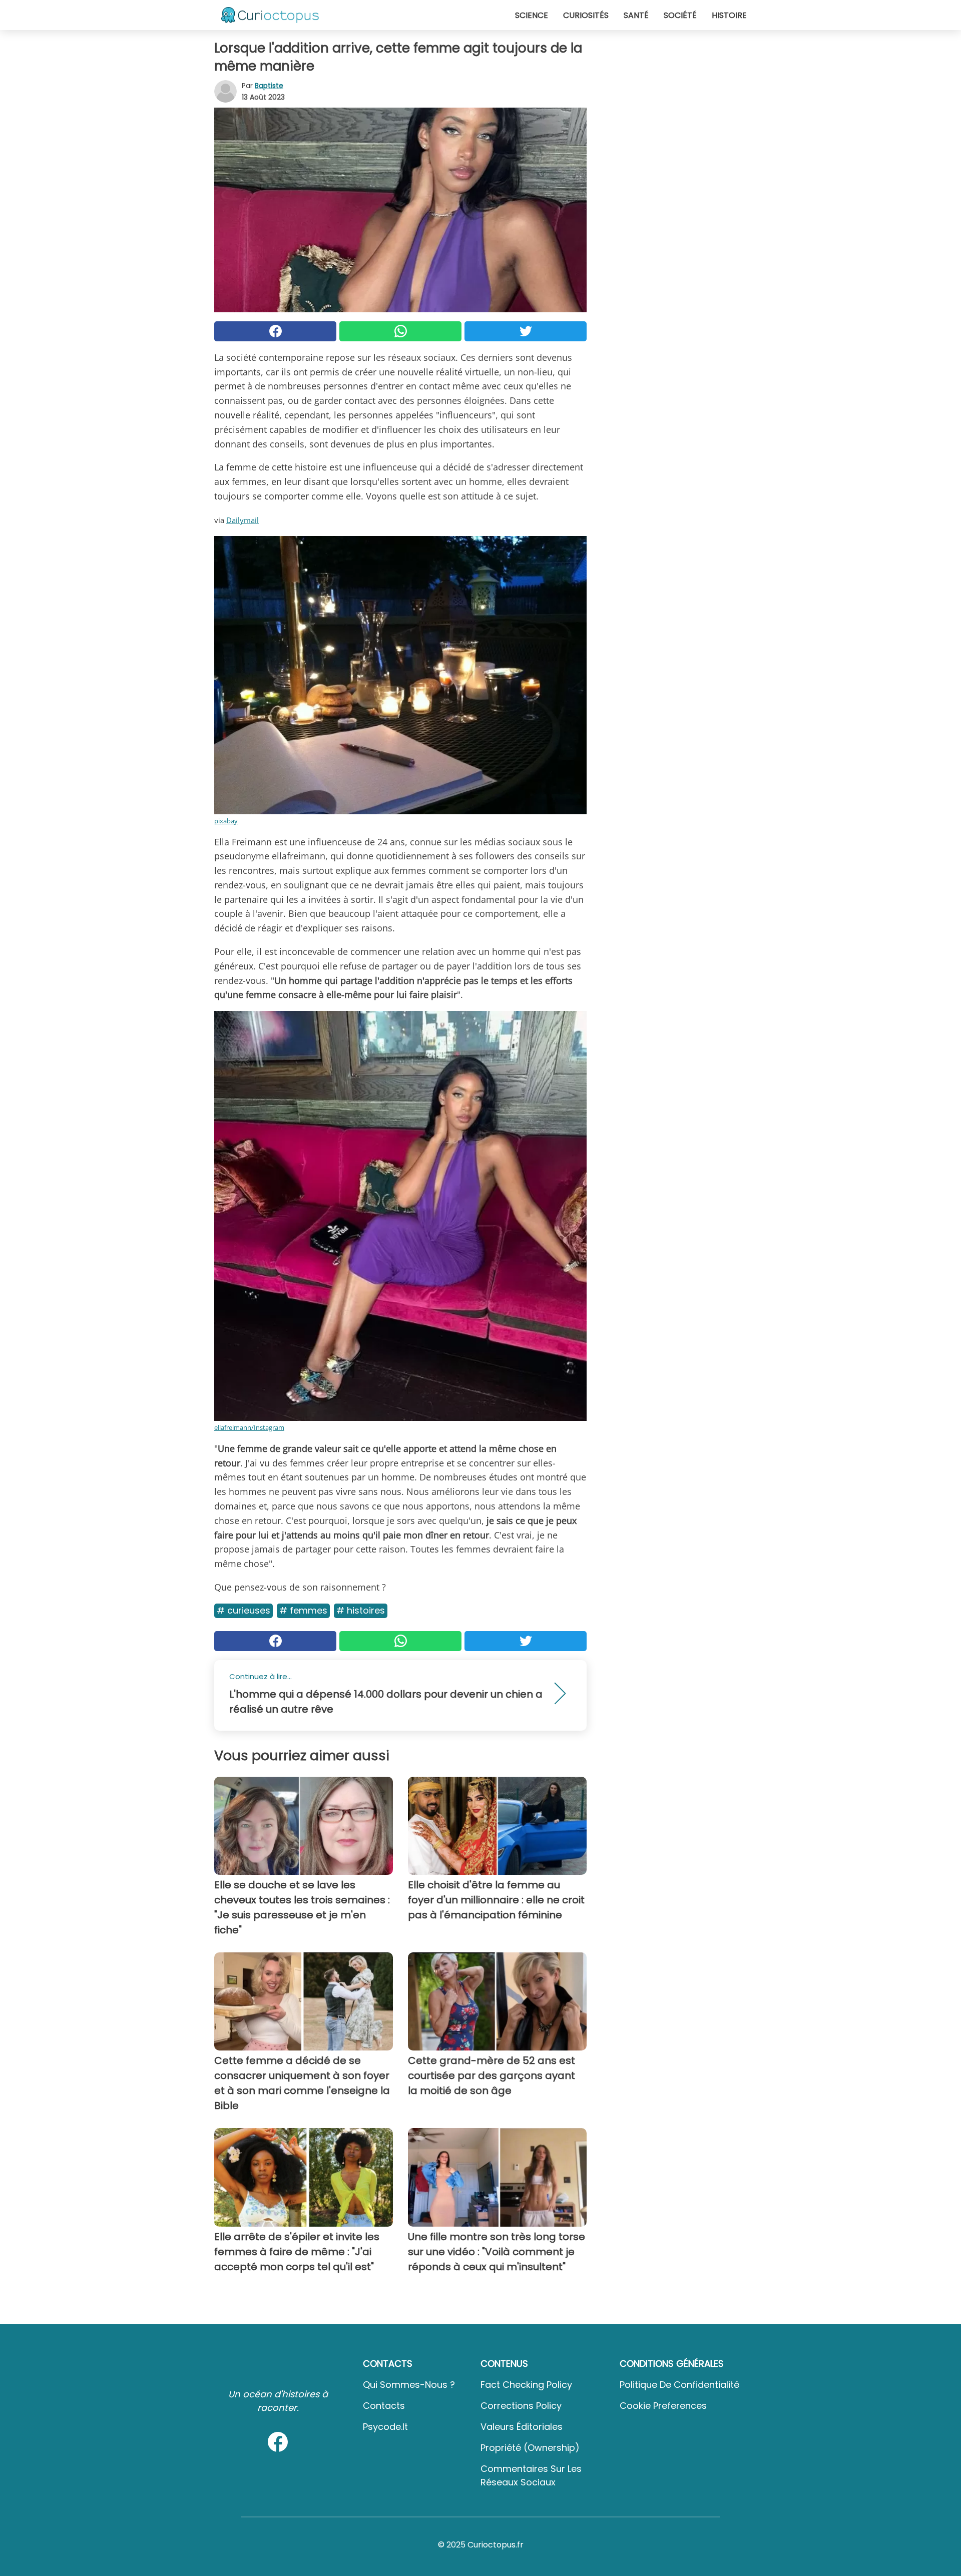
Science (532, 15)
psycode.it (385, 2427)
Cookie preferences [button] (663, 2406)
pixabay (226, 821)
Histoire (729, 15)
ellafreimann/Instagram (249, 1427)
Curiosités (586, 15)
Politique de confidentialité (679, 2385)
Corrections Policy (521, 2406)
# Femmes (303, 1610)
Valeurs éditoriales (522, 2427)
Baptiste (269, 86)
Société (680, 15)
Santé (636, 15)
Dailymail (243, 520)
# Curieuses (244, 1610)
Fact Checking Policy (526, 2385)
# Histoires (361, 1610)
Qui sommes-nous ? (409, 2385)
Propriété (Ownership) (530, 2448)
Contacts (384, 2406)
